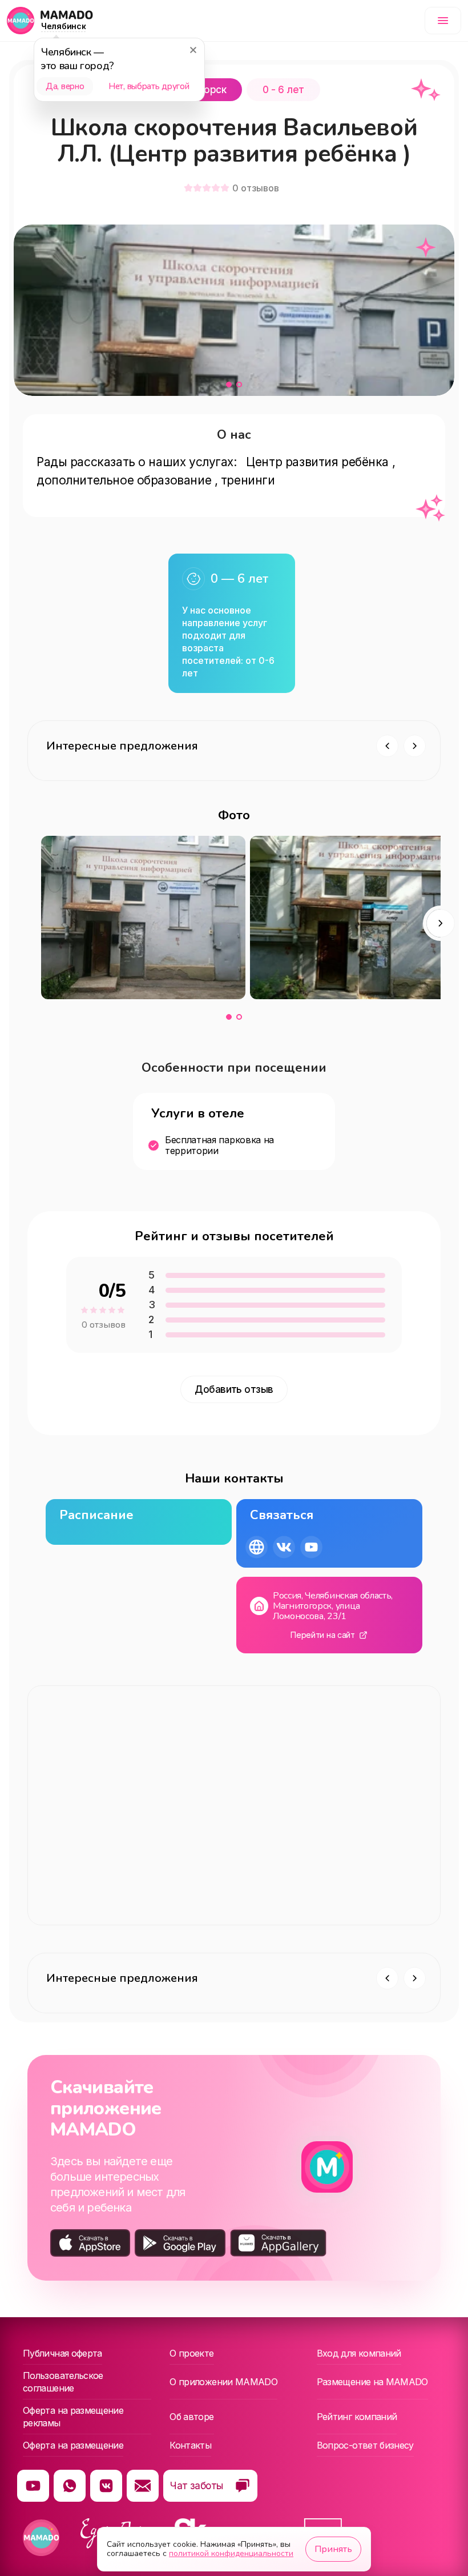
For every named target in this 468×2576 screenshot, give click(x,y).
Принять (333, 2549)
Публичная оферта (62, 2353)
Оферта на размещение (73, 2445)
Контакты (190, 2445)
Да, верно (65, 86)
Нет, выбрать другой (149, 86)
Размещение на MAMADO (372, 2382)
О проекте (191, 2353)
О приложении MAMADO (223, 2382)
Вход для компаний (359, 2353)
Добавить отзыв (234, 1389)
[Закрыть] (193, 50)
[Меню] (443, 21)
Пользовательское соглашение (63, 2382)
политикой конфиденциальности (231, 2553)
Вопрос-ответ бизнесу (365, 2445)
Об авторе (191, 2417)
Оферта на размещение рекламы (73, 2417)
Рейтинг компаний (357, 2417)
